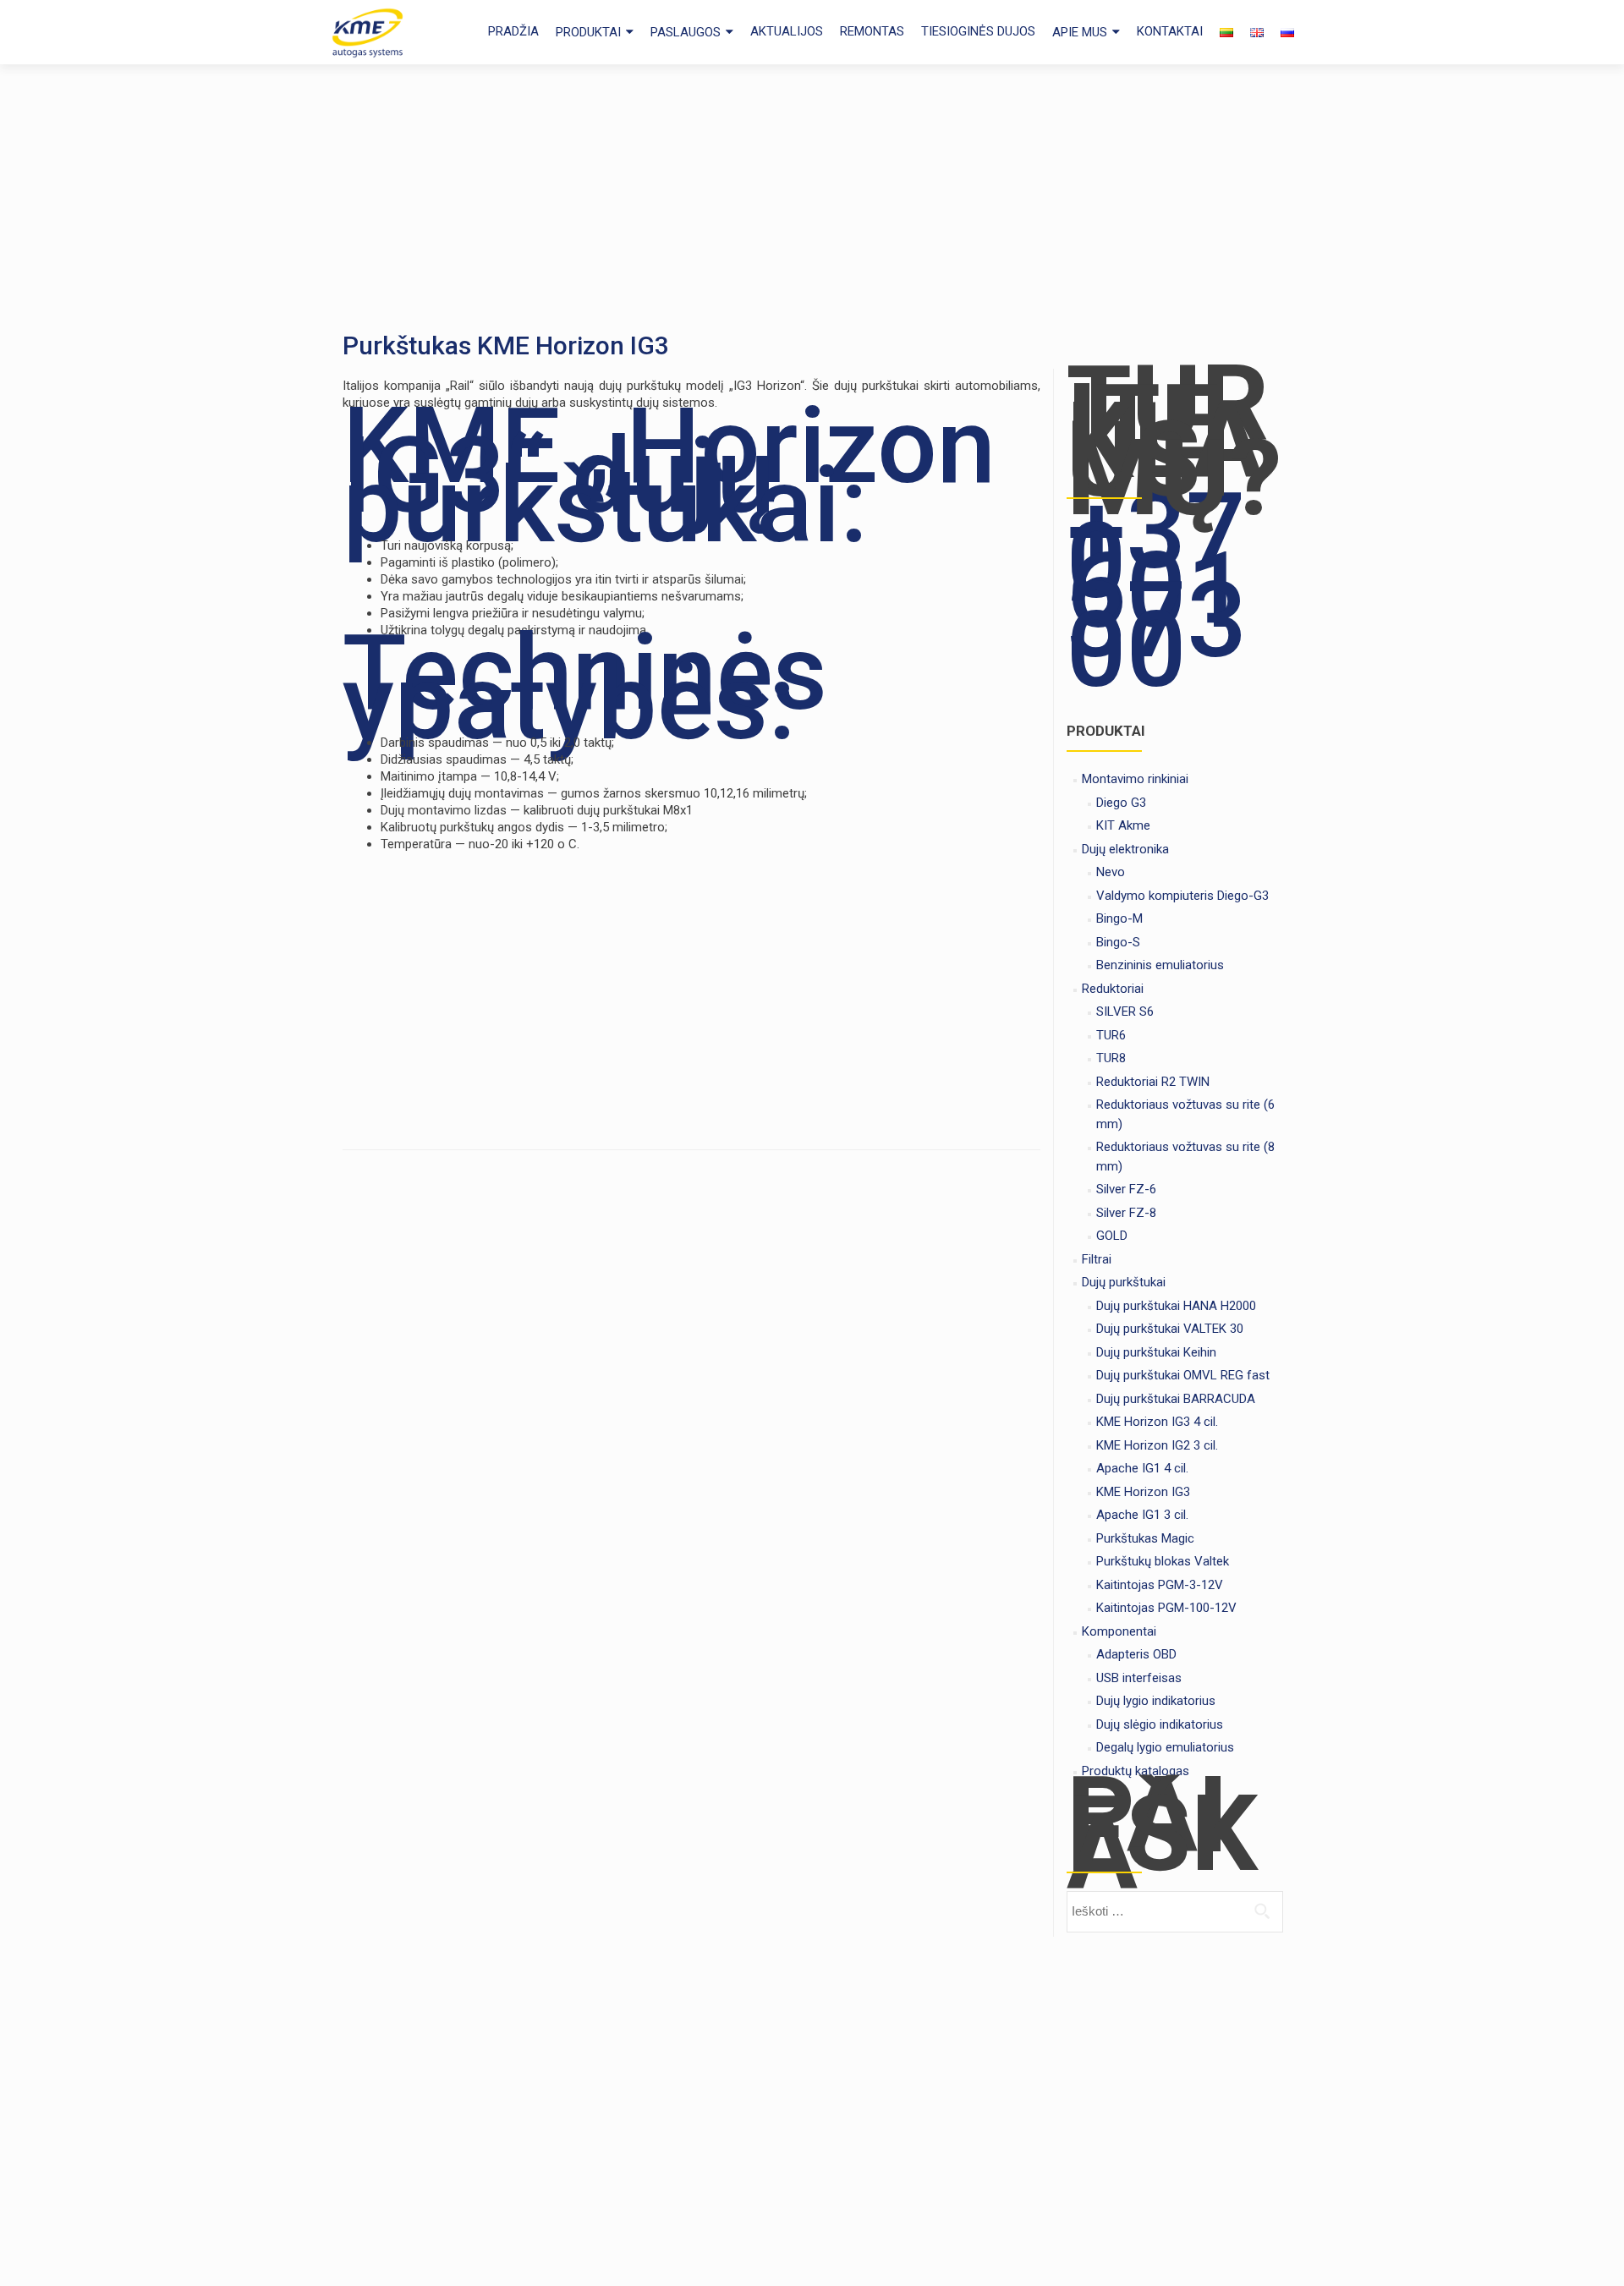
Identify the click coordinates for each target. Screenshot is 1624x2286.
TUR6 (1111, 1035)
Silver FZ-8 (1126, 1213)
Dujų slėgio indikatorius (1160, 1724)
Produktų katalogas (1136, 1771)
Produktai (588, 32)
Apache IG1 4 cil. (1142, 1468)
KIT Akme (1123, 825)
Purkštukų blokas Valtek (1163, 1561)
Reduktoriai (1113, 989)
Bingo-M (1119, 918)
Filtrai (1097, 1259)
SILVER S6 (1125, 1011)
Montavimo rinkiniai (1135, 779)
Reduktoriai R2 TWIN (1153, 1082)
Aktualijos (787, 31)
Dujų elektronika (1125, 849)
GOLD (1112, 1236)
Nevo (1111, 872)
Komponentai (1119, 1631)
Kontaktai (1170, 31)
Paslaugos (686, 32)
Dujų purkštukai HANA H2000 (1176, 1306)
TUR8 (1111, 1058)
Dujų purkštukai (1124, 1282)
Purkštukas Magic (1145, 1538)
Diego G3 (1121, 803)
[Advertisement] (812, 191)
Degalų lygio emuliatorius (1165, 1747)
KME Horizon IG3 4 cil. (1157, 1422)
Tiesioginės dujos (978, 31)
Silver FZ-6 (1126, 1189)
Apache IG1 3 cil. (1142, 1515)
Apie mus (1080, 32)
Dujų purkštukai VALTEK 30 (1170, 1329)
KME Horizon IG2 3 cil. (1157, 1445)
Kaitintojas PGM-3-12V (1160, 1585)
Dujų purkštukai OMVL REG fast (1183, 1375)
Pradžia (513, 31)
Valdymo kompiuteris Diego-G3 (1182, 896)
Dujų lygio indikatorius (1156, 1701)
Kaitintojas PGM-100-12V (1166, 1608)
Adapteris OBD (1136, 1654)
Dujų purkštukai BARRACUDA (1176, 1399)
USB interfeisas (1139, 1678)
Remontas (872, 31)
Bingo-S (1118, 942)
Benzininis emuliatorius (1160, 965)
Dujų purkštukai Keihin (1156, 1352)
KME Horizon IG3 (1143, 1492)
